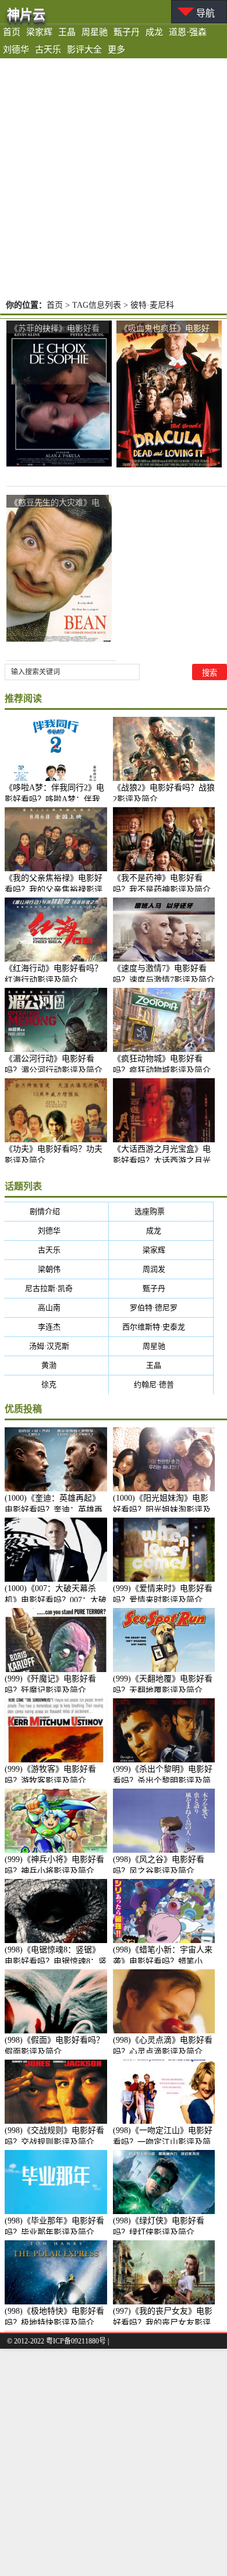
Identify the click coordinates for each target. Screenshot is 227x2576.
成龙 (154, 32)
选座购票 (161, 1211)
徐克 (56, 1384)
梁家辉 (39, 32)
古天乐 (48, 50)
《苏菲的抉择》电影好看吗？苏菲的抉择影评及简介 (55, 328)
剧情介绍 (56, 1211)
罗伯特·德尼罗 (161, 1308)
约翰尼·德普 (161, 1384)
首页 (12, 32)
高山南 (56, 1308)
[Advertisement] (114, 178)
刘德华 (16, 50)
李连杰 (56, 1327)
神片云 (26, 14)
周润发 (161, 1269)
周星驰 (95, 32)
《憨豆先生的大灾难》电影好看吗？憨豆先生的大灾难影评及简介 (55, 503)
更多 (116, 50)
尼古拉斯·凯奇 (56, 1288)
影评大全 (84, 50)
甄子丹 (127, 32)
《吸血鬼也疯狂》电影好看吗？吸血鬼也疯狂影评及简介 (165, 328)
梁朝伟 (56, 1269)
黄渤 (56, 1365)
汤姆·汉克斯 (56, 1346)
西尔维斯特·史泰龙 (161, 1327)
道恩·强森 (188, 32)
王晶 (67, 32)
